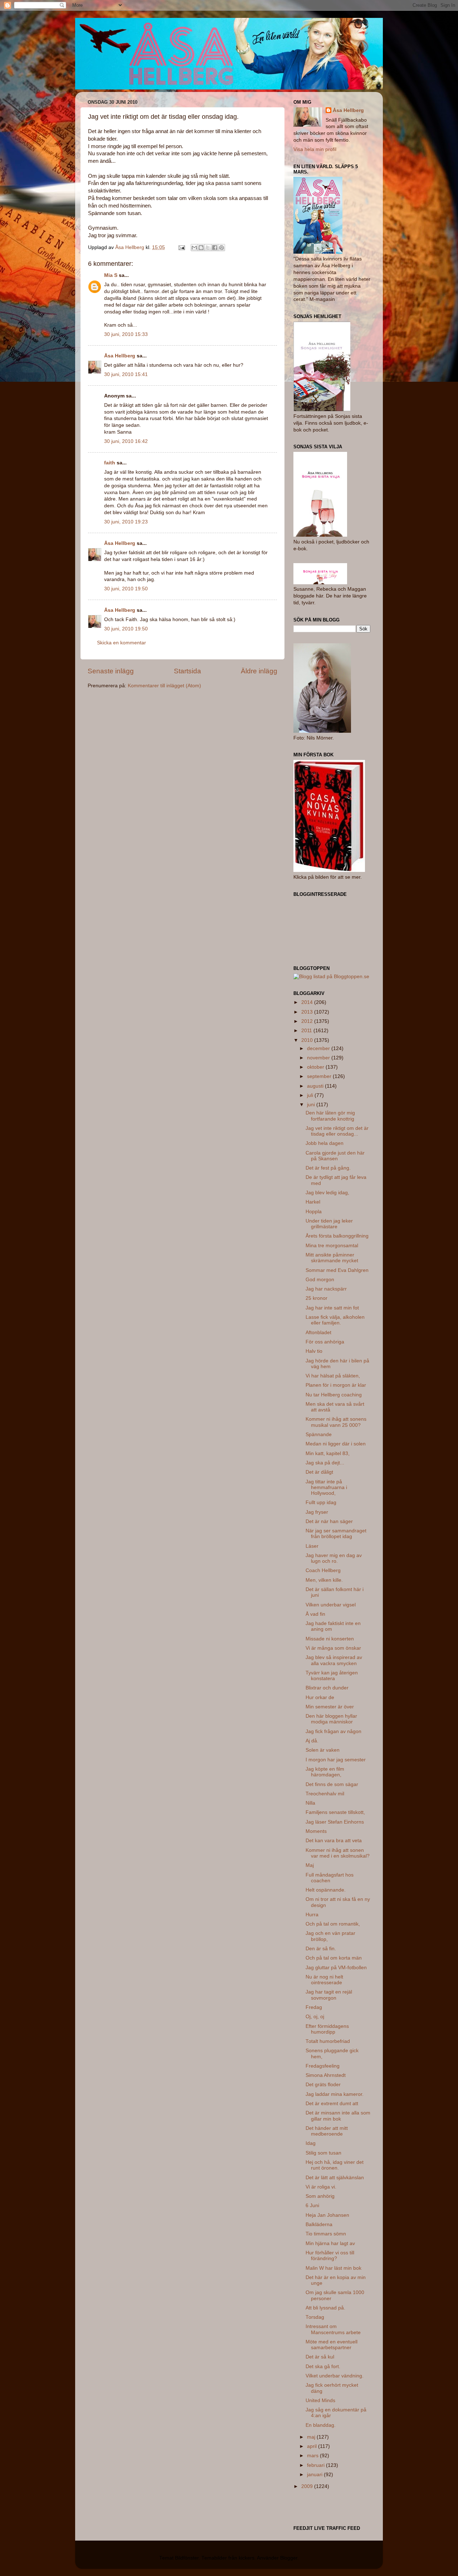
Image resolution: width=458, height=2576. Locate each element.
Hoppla (314, 1212)
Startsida (187, 671)
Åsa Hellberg (120, 356)
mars (313, 2456)
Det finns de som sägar (332, 1784)
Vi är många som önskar (333, 1648)
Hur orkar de (320, 1697)
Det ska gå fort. (323, 2367)
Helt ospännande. (326, 1890)
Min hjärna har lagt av (330, 2243)
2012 (308, 1021)
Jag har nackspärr (326, 1289)
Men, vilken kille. (324, 1580)
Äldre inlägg (259, 671)
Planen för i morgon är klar (336, 1385)
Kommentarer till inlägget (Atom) (164, 686)
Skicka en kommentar (121, 643)
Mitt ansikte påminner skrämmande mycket (332, 1258)
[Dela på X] (208, 248)
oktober (316, 1067)
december (319, 1048)
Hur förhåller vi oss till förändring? (330, 2256)
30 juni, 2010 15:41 (126, 374)
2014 (308, 1002)
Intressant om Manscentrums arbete (333, 2329)
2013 (308, 1012)
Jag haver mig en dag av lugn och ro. (334, 1558)
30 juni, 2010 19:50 (126, 589)
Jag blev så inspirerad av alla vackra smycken (334, 1660)
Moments (316, 1831)
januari (315, 2475)
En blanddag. (321, 2425)
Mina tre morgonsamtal (332, 1246)
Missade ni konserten (330, 1639)
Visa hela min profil (315, 149)
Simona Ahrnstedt (326, 2075)
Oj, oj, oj (315, 2017)
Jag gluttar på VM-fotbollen (336, 1968)
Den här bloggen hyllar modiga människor (331, 1719)
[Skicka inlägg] (181, 247)
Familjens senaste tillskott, (335, 1812)
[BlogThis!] (201, 248)
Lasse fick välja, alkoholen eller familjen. (335, 1320)
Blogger (289, 2558)
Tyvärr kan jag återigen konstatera (332, 1676)
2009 (308, 2486)
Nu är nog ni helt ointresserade (324, 1980)
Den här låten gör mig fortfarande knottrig (330, 1116)
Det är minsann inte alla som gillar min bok (338, 2116)
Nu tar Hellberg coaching (334, 1395)
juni (312, 1105)
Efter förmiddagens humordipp (327, 2029)
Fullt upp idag (321, 1502)
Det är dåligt (319, 1472)
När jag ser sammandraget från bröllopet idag (336, 1534)
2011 (307, 1031)
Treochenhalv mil (325, 1794)
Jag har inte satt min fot (332, 1308)
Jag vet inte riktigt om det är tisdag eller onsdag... (337, 1131)
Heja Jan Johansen (327, 2215)
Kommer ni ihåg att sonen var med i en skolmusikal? (338, 1853)
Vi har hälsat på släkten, (333, 1376)
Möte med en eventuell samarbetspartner (332, 2345)
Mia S (111, 275)
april (313, 2446)
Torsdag (315, 2317)
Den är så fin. (321, 1949)
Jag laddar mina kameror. (335, 2094)
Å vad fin (315, 1614)
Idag (311, 2143)
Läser (312, 1546)
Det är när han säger (329, 1521)
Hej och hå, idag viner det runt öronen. (335, 2165)
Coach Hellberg (323, 1570)
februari (316, 2465)
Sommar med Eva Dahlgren (337, 1270)
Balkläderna (319, 2224)
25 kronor (316, 1298)
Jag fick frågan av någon (333, 1731)
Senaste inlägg (111, 671)
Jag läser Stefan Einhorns (335, 1822)
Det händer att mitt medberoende (327, 2131)
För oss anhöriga (325, 1342)
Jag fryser (317, 1512)
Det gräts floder (323, 2085)
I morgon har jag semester (336, 1760)
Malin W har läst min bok (333, 2268)
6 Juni (312, 2206)
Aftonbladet (318, 1333)
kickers (247, 2558)
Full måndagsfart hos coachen (330, 1878)
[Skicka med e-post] (194, 248)
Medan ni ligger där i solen (336, 1444)
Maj (310, 1865)
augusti (316, 1086)
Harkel (313, 1202)
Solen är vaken (323, 1750)
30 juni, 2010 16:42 (126, 441)
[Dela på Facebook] (215, 248)
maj (312, 2437)
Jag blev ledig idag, (327, 1193)
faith (110, 463)
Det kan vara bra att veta (334, 1841)
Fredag (314, 2007)
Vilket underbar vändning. (335, 2376)
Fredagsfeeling (323, 2066)
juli (311, 1095)
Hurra (312, 1915)
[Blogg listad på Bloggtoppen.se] (331, 977)
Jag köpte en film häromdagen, (325, 1772)
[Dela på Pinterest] (221, 248)
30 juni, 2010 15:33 (126, 334)
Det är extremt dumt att (332, 2104)
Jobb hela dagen (325, 1143)
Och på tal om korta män (334, 1958)
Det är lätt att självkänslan (335, 2178)
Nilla (310, 1803)
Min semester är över (330, 1707)
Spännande (319, 1435)
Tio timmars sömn (326, 2234)
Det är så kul (320, 2357)
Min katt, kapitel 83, (328, 1453)
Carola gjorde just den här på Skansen (335, 1156)
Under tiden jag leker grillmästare (329, 1224)
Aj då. (312, 1741)
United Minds (320, 2401)
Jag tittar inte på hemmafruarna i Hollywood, (326, 1487)
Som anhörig (320, 2196)
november (319, 1058)
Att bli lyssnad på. (325, 2308)
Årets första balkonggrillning (337, 1236)
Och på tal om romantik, (333, 1924)
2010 (308, 1040)
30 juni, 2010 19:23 (126, 522)
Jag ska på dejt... (325, 1463)
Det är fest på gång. (328, 1168)
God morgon (320, 1280)
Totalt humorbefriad (328, 2041)
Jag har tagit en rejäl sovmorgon (329, 1995)
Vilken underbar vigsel (331, 1605)
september (320, 1076)
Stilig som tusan (323, 2153)
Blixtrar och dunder (327, 1688)
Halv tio (314, 1351)
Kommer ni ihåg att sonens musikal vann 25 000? (336, 1422)
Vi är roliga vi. (321, 2187)
